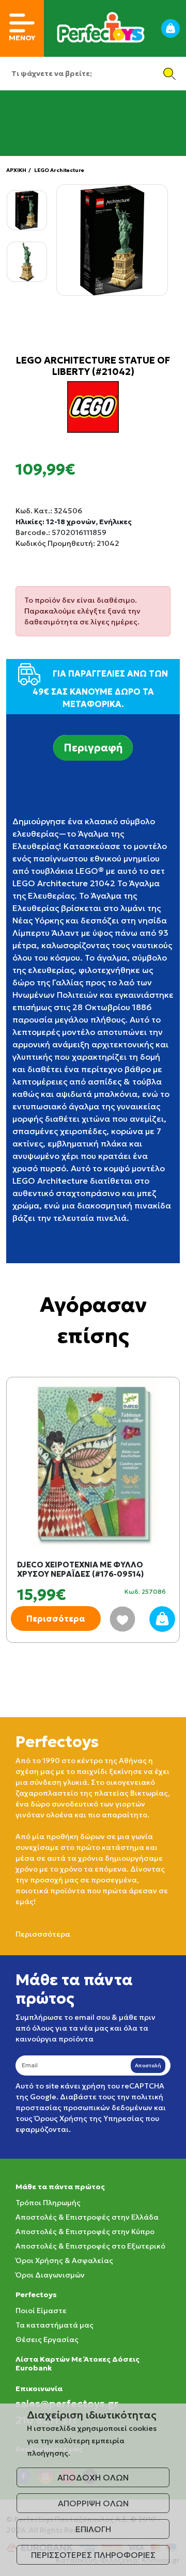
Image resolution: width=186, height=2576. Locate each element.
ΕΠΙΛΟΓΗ (93, 2529)
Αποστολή (148, 2065)
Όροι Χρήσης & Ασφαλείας (64, 2260)
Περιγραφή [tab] (93, 748)
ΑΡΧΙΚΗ (16, 170)
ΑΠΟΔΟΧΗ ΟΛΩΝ (93, 2477)
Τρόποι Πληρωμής (48, 2203)
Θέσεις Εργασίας (47, 2339)
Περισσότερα (56, 1619)
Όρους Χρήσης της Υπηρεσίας (89, 2118)
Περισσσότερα (43, 1934)
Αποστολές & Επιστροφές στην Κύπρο (85, 2232)
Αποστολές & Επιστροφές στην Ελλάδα (87, 2217)
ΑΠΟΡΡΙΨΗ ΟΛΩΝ (93, 2503)
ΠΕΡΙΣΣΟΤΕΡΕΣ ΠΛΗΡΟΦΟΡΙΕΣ (93, 2555)
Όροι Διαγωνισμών (50, 2275)
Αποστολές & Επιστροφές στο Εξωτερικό (90, 2246)
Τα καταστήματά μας (55, 2325)
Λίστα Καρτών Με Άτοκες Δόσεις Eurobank (78, 2363)
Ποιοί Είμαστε (41, 2311)
